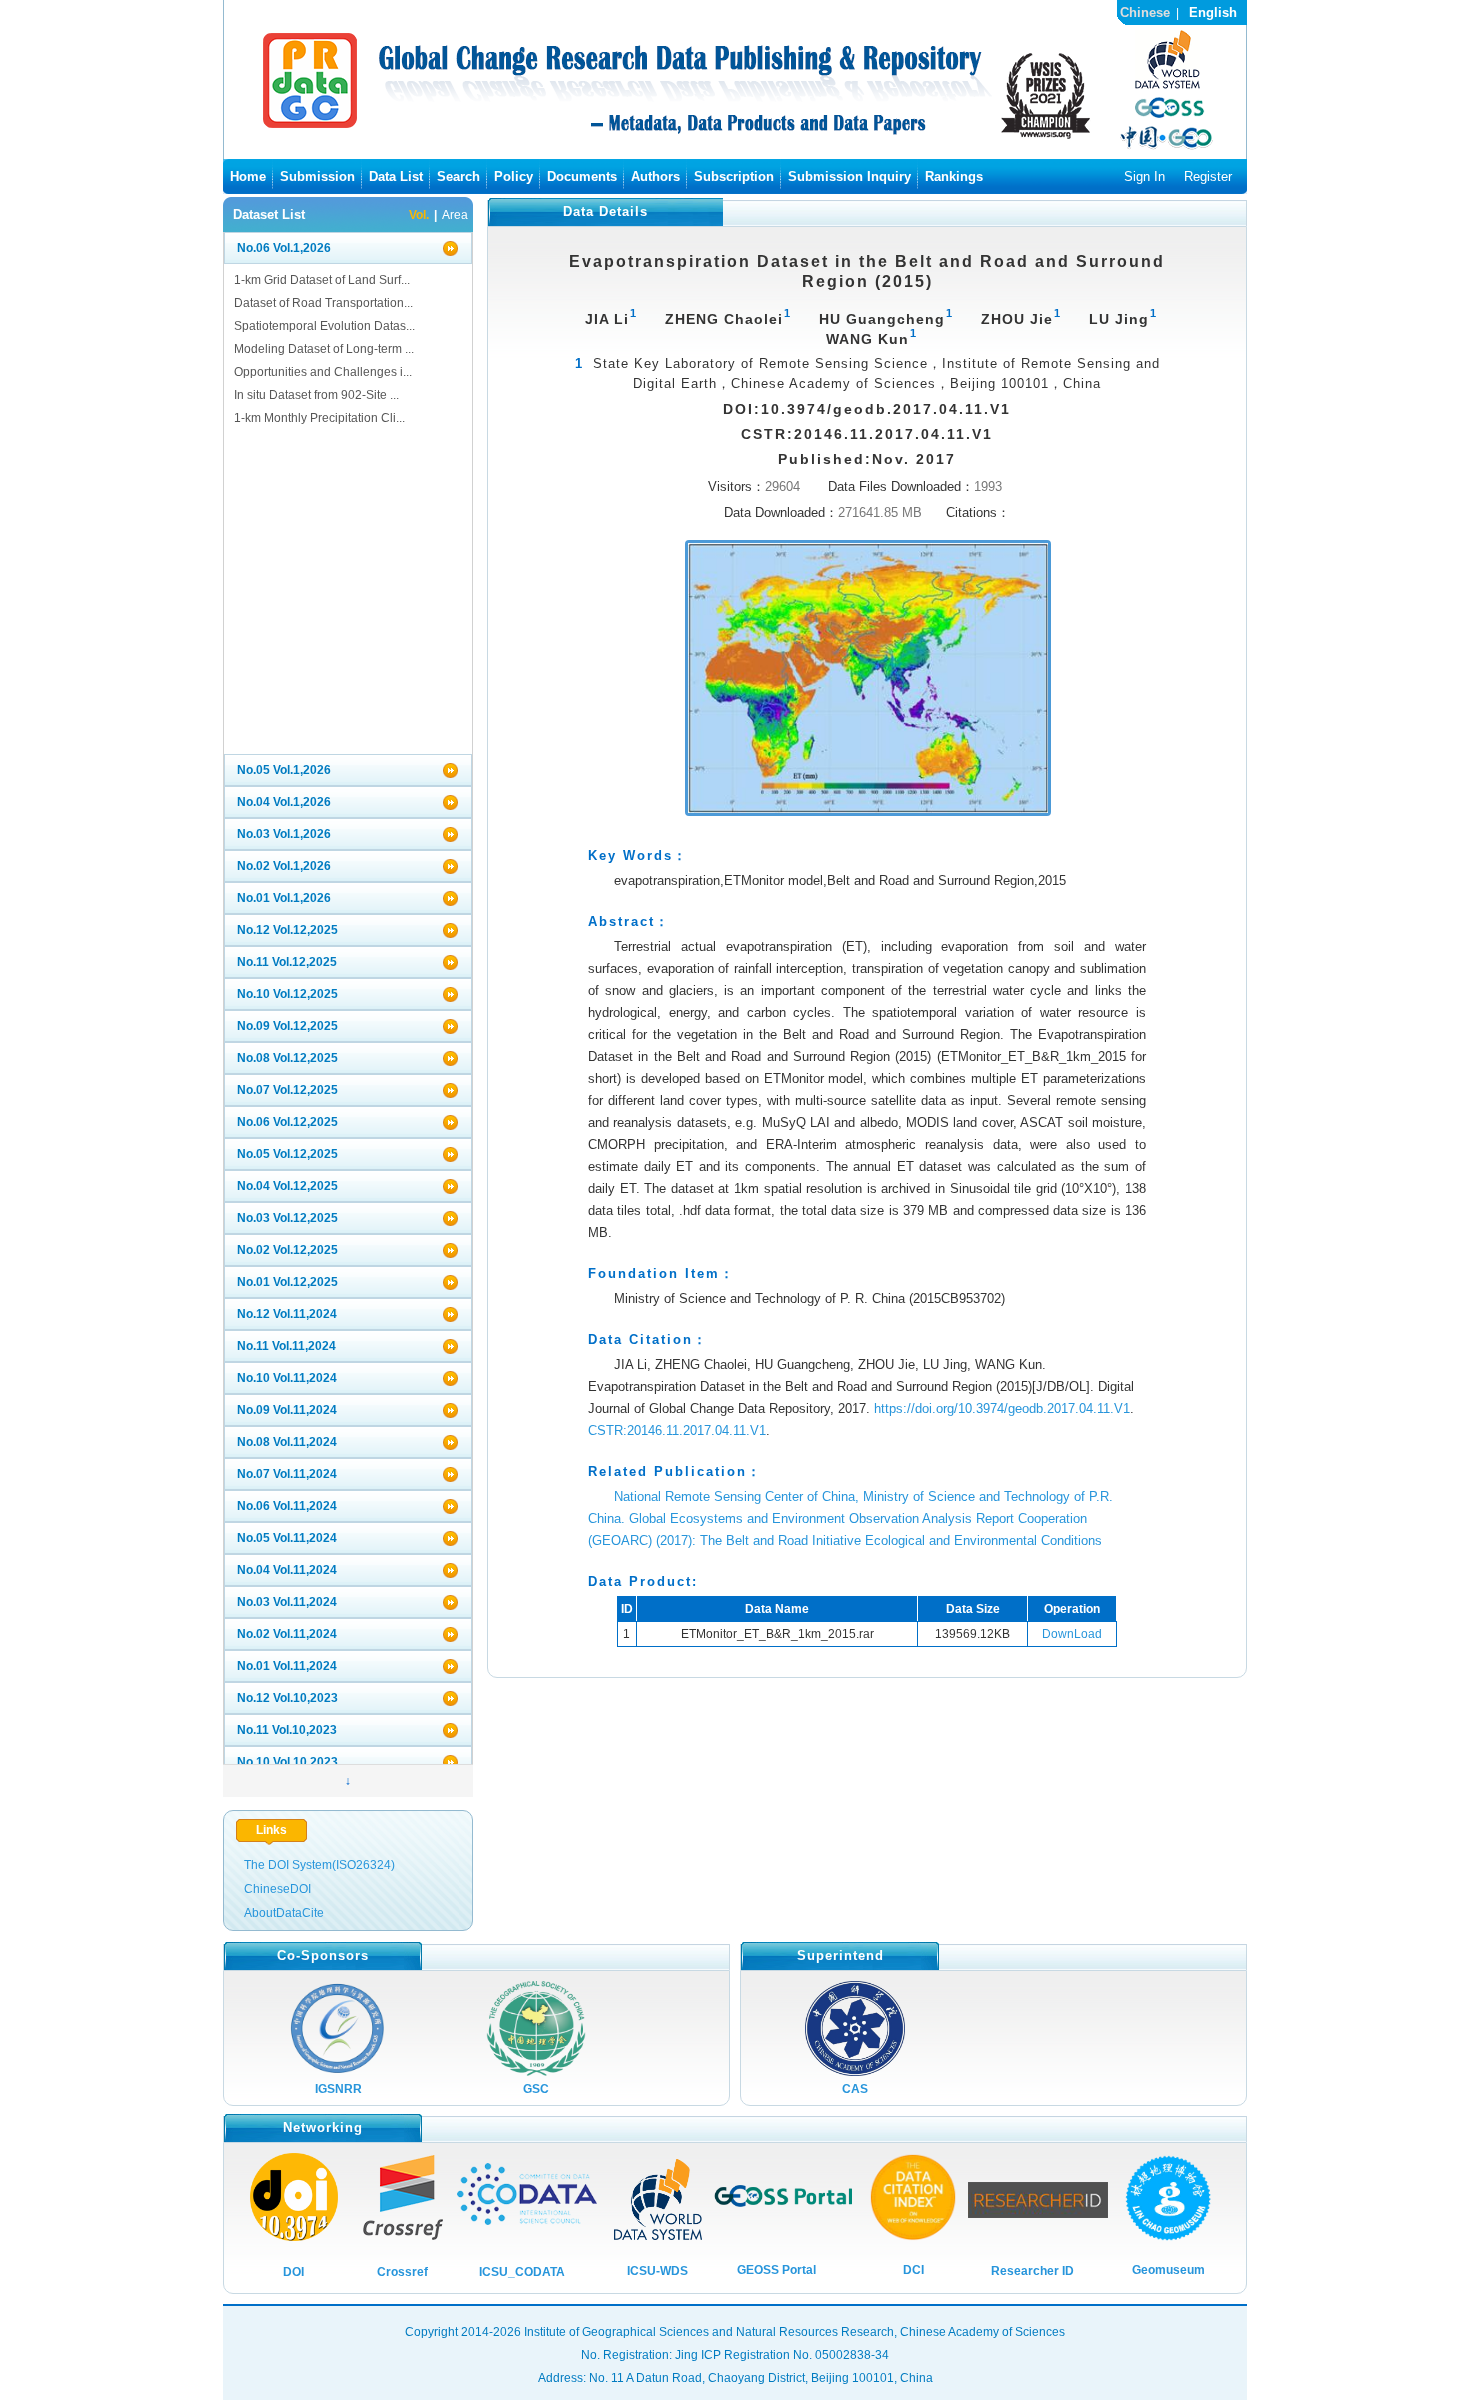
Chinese (1145, 12)
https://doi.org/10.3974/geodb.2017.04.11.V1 (1002, 1408)
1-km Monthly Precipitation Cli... (319, 418)
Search (458, 176)
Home (248, 176)
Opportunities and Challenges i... (323, 372)
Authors (655, 176)
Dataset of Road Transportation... (323, 303)
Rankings (954, 176)
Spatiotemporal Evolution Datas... (324, 326)
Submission (317, 176)
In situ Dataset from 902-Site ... (316, 395)
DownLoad (1072, 1634)
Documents (582, 176)
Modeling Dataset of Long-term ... (324, 349)
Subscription (734, 176)
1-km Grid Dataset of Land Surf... (322, 280)
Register (1208, 176)
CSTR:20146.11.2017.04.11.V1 (677, 1430)
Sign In (1144, 176)
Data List (396, 176)
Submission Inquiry (849, 176)
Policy (513, 176)
